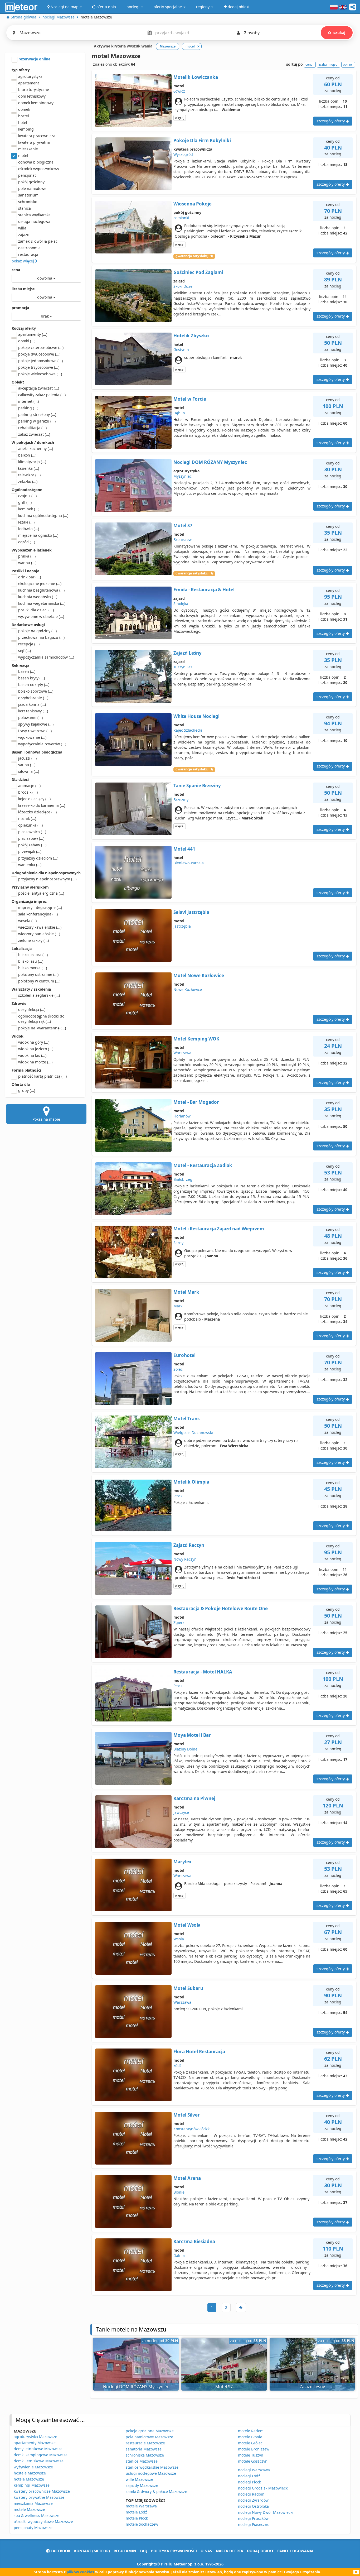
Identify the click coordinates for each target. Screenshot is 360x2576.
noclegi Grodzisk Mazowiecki (263, 2488)
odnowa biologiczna (36, 162)
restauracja (28, 254)
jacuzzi (27, 758)
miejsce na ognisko (38, 535)
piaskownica (32, 832)
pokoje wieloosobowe (40, 374)
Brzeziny (181, 800)
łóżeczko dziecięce (37, 812)
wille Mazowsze (139, 2479)
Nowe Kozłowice (188, 989)
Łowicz (179, 91)
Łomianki (181, 218)
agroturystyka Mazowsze (35, 2437)
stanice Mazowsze (142, 2461)
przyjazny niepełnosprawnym (47, 879)
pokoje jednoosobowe (40, 361)
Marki (178, 1306)
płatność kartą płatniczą (42, 1076)
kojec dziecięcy (34, 799)
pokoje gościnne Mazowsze (150, 2431)
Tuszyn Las (183, 667)
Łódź (177, 2066)
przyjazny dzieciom (38, 858)
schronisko (28, 202)
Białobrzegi (183, 1179)
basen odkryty (34, 685)
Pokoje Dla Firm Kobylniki (202, 140)
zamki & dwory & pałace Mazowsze (156, 2491)
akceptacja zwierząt (39, 388)
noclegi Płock (249, 2482)
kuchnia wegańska (38, 597)
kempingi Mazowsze (32, 2485)
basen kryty (31, 678)
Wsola (179, 1939)
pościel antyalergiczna (41, 893)
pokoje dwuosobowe (39, 354)
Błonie (179, 2192)
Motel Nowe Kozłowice (199, 975)
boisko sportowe (36, 691)
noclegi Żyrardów (253, 2500)
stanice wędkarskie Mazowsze (152, 2467)
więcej (180, 118)
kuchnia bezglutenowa (41, 590)
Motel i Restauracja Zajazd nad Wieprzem (219, 1229)
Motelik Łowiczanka (196, 77)
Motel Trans (186, 1419)
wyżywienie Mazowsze (33, 2467)
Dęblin (179, 413)
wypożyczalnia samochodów (46, 657)
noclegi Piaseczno (254, 2524)
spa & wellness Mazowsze (37, 2515)
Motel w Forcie (190, 399)
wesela (27, 921)
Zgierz (179, 1622)
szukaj (339, 33)
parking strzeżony (37, 414)
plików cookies (80, 2572)
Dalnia (179, 2255)
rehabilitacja (32, 428)
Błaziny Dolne (185, 1749)
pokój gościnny (31, 182)
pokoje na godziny (37, 631)
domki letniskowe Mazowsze (39, 2461)
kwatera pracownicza (37, 136)
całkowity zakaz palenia (42, 395)
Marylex (183, 1862)
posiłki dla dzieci (36, 610)
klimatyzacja (32, 462)
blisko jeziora (33, 955)
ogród (27, 542)
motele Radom (251, 2431)
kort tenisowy (33, 711)
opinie (347, 64)
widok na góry (34, 1042)
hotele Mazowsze (29, 2479)
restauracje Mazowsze (145, 2443)
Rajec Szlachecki (188, 730)
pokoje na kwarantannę (42, 1028)
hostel (24, 116)
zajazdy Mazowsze (142, 2485)
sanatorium (28, 195)
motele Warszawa (141, 2506)
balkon (27, 455)
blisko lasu (31, 961)
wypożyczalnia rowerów (42, 744)
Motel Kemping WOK (196, 1039)
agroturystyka (30, 76)
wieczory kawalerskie (40, 927)
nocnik (27, 819)
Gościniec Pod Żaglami (198, 272)
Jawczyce (181, 1812)
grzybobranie (33, 698)
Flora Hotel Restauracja (199, 2052)
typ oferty (21, 70)
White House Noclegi (196, 716)
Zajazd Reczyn (189, 1545)
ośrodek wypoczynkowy (39, 169)
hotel (23, 123)
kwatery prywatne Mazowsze (39, 2497)
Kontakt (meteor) (92, 2551)
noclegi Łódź (249, 2476)
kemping (26, 129)
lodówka (29, 529)
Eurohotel (184, 1355)
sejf (25, 651)
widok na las (32, 1055)
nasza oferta (230, 2551)
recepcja (29, 644)
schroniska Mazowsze (145, 2455)
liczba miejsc (23, 289)
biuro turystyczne (34, 90)
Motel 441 (184, 849)
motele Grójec (250, 2443)
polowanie (30, 718)
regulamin (125, 2551)
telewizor (29, 475)
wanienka (30, 865)
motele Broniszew (254, 2449)
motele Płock (137, 2518)
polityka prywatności (174, 2551)
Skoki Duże (183, 286)
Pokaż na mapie (46, 1119)
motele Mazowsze (29, 2509)
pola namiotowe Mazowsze (149, 2437)
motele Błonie (250, 2437)
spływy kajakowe (36, 724)
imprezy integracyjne (40, 907)
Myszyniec (183, 476)
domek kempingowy (36, 103)
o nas (206, 2551)
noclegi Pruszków (253, 2518)
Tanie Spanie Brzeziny (197, 786)
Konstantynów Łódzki (192, 2129)
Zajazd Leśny (188, 653)
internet (28, 401)
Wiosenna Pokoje (193, 204)
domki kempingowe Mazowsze (41, 2455)
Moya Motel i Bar (192, 1735)
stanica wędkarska (34, 215)
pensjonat (27, 175)
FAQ (143, 2551)
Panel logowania (295, 2551)
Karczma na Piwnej (194, 1798)
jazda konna (32, 704)
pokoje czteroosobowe (41, 347)
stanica (25, 208)
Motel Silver (187, 2115)
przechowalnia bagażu (41, 637)
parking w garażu (37, 421)
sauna (27, 765)
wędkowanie (32, 737)
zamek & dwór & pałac (38, 241)
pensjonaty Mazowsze (33, 2528)
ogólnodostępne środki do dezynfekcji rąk (41, 1019)
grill (25, 502)
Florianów (182, 1116)
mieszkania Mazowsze (33, 2503)
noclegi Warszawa (254, 2470)
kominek (29, 509)
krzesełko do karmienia (42, 805)
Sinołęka (181, 604)
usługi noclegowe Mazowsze (151, 2473)
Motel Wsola (187, 1925)
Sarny (178, 1243)
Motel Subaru (188, 1988)
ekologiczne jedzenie (40, 584)
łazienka (29, 468)
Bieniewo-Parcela (189, 863)
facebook (60, 2551)
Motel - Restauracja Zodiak (203, 1165)
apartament (29, 83)
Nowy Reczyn (185, 1559)
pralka (27, 556)
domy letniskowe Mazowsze (38, 2449)
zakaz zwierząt (34, 434)
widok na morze (35, 1062)
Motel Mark (186, 1292)
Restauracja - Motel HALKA (203, 1672)
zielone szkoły (33, 940)
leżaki (26, 522)
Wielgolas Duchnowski (193, 1433)
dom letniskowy (32, 96)
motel (23, 155)
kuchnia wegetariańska (42, 603)
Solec (178, 1369)
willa (22, 228)
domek (24, 109)
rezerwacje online (34, 59)
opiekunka (30, 825)
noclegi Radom (251, 2494)
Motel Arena (187, 2178)
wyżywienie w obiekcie (41, 617)
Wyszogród (183, 154)
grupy (27, 1090)
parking (28, 408)
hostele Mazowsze (30, 2473)
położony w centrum (39, 981)
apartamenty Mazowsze (35, 2443)
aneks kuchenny (36, 448)
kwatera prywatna (34, 142)
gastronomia (29, 248)
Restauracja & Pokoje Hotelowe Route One (221, 1608)
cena (16, 270)
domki (27, 341)
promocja (20, 308)
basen (27, 671)
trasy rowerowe (35, 731)
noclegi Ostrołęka (253, 2506)
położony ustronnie (38, 974)
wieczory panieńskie (39, 934)
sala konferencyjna (38, 914)
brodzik (28, 792)
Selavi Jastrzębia (191, 912)
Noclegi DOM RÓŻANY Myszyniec (210, 462)
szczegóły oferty (331, 121)
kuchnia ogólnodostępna (43, 515)
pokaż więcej (23, 261)
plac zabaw (31, 838)
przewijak (30, 852)
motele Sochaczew (142, 2524)
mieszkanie (28, 149)
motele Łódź (136, 2512)
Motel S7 (183, 526)
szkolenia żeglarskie (39, 995)
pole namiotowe (32, 188)
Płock (178, 1496)
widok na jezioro (36, 1049)
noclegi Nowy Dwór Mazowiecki (266, 2512)
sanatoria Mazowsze (144, 2449)
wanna (27, 563)
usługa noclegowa (34, 221)
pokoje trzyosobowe (39, 367)
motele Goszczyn (253, 2461)
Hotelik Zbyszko (191, 336)
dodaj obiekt (260, 2551)
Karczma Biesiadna (194, 2241)
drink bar (30, 577)
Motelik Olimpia (191, 1482)
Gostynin (181, 350)
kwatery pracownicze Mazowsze (42, 2491)
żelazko (28, 481)
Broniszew (183, 539)
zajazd (24, 235)
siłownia (29, 771)
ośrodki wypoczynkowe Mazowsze (43, 2522)
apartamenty (33, 334)
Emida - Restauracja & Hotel (204, 590)
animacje (29, 786)
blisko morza (33, 968)
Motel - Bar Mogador (196, 1102)
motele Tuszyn (251, 2455)
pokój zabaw (32, 845)
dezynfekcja (32, 1009)
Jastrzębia (182, 926)
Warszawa (182, 1053)
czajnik (27, 496)
